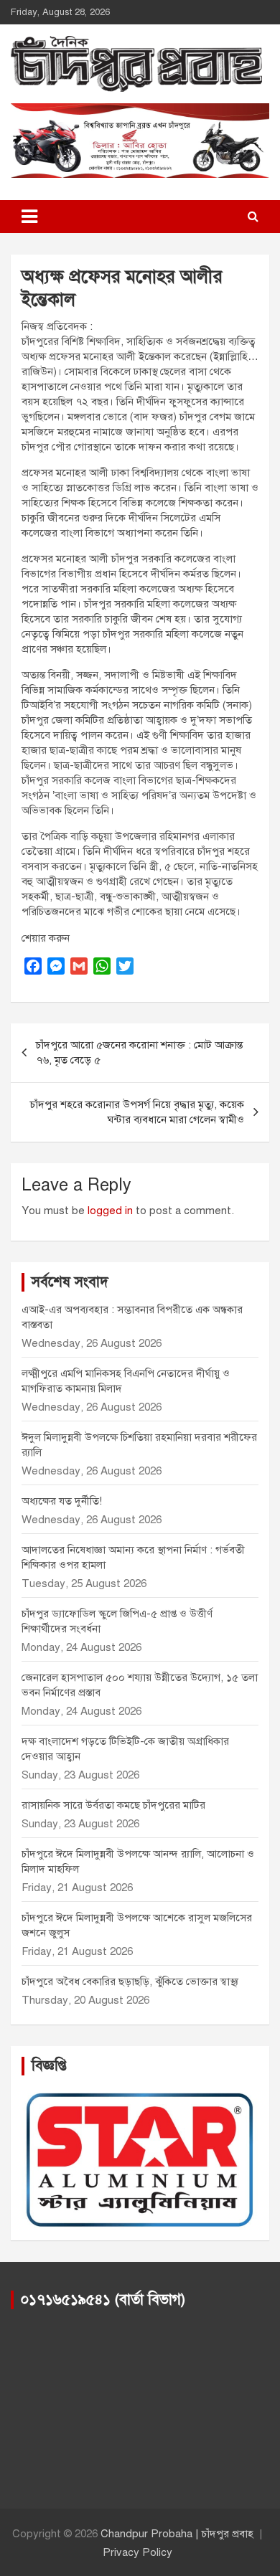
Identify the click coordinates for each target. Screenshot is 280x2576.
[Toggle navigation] (29, 217)
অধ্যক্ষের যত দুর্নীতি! (62, 1501)
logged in (110, 1211)
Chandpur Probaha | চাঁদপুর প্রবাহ (177, 2534)
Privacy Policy (137, 2552)
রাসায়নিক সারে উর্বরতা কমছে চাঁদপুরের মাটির (115, 1805)
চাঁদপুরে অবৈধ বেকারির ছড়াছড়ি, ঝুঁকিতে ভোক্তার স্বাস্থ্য (130, 1981)
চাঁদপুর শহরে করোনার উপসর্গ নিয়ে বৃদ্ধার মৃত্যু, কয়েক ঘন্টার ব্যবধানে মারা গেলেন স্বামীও (137, 1112)
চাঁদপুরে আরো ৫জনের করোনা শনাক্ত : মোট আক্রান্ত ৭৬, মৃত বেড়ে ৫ (139, 1052)
